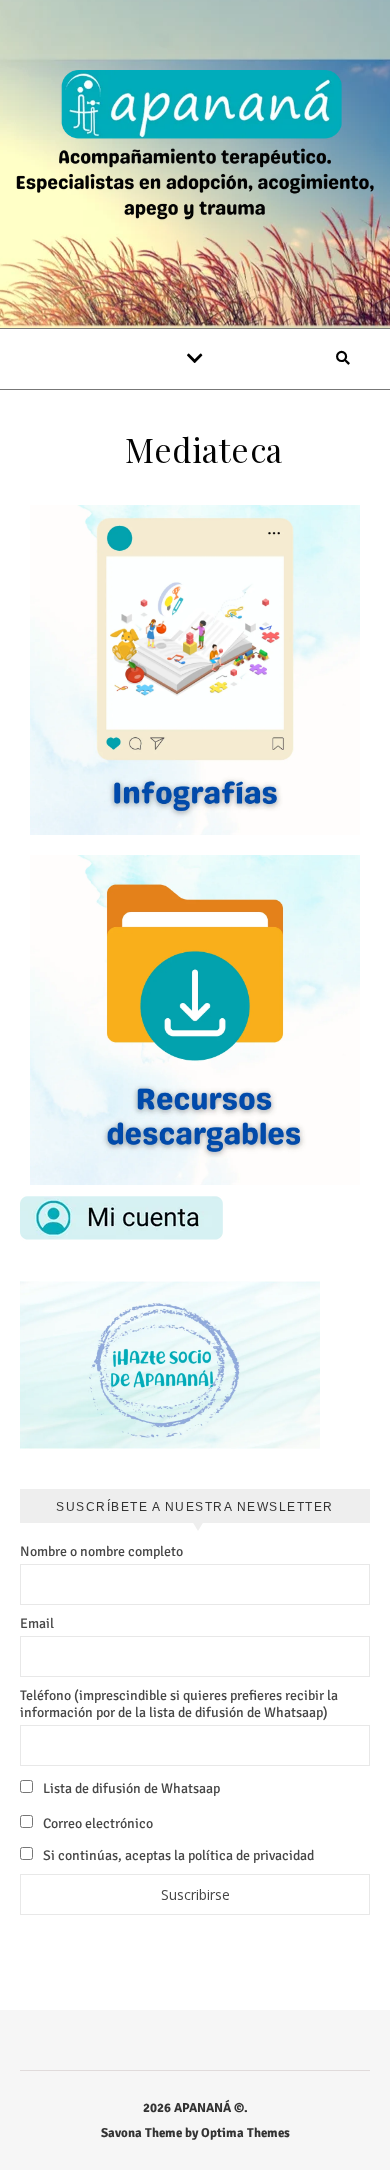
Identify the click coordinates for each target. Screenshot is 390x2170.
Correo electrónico (96, 1823)
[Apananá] (195, 147)
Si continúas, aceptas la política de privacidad (177, 1855)
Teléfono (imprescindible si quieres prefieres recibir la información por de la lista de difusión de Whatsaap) (179, 1704)
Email (37, 1623)
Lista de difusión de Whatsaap (130, 1788)
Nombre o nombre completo (101, 1551)
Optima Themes (245, 2133)
